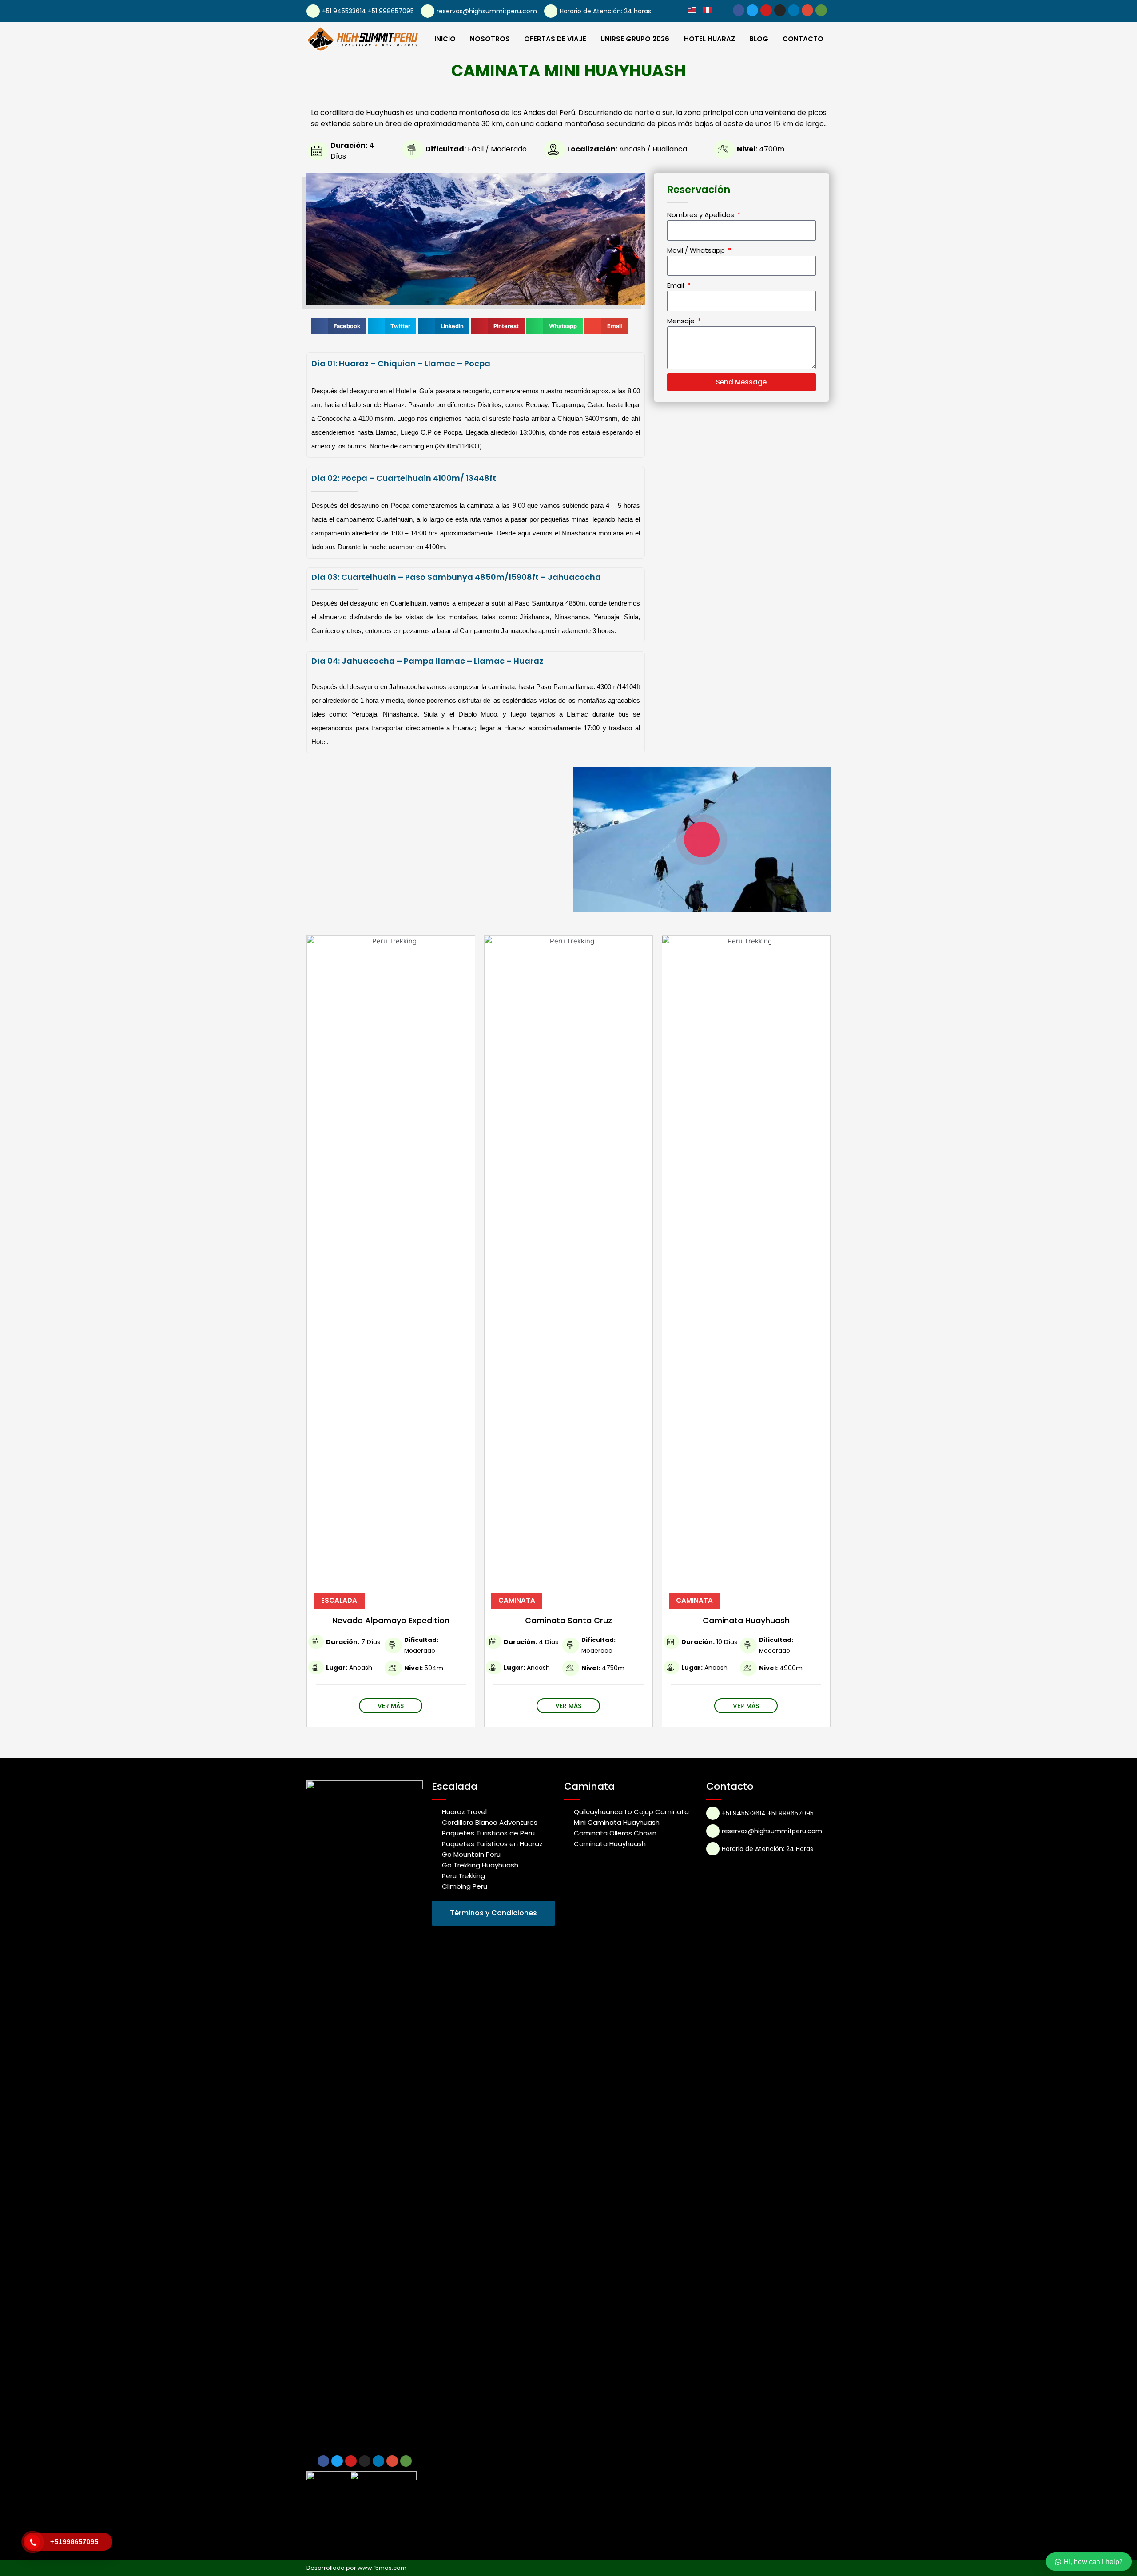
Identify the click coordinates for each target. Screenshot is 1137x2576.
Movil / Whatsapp (697, 250)
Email (676, 285)
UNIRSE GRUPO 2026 (635, 39)
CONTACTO (803, 39)
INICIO (445, 39)
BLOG (759, 39)
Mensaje (682, 321)
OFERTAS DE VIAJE (555, 39)
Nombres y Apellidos (702, 215)
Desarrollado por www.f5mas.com (356, 2568)
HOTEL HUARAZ (710, 39)
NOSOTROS (490, 39)
